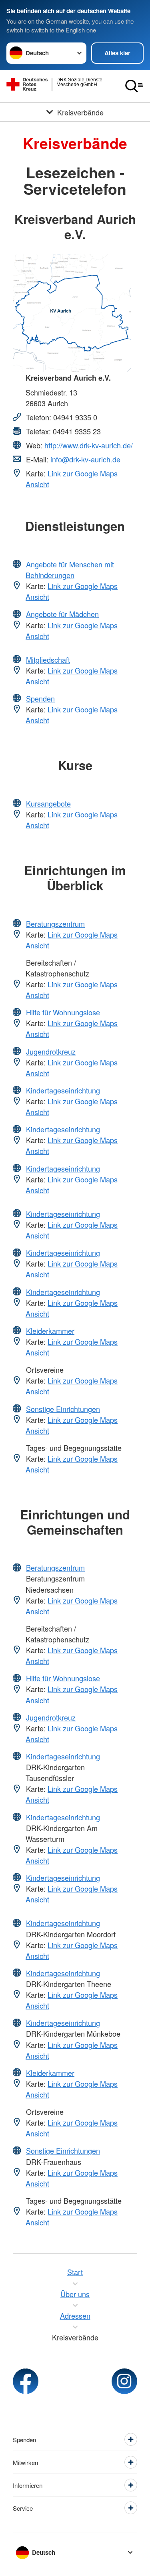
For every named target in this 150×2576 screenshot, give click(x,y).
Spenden (40, 698)
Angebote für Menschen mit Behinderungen (70, 570)
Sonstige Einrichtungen (63, 1409)
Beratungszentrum (55, 924)
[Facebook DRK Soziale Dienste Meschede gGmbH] (26, 2381)
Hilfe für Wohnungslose (63, 1012)
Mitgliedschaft (48, 660)
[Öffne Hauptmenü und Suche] (134, 86)
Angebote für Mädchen (62, 614)
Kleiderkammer (50, 1331)
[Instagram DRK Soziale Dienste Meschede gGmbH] (124, 2381)
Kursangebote (48, 803)
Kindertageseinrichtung (63, 1090)
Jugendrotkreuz (51, 1051)
